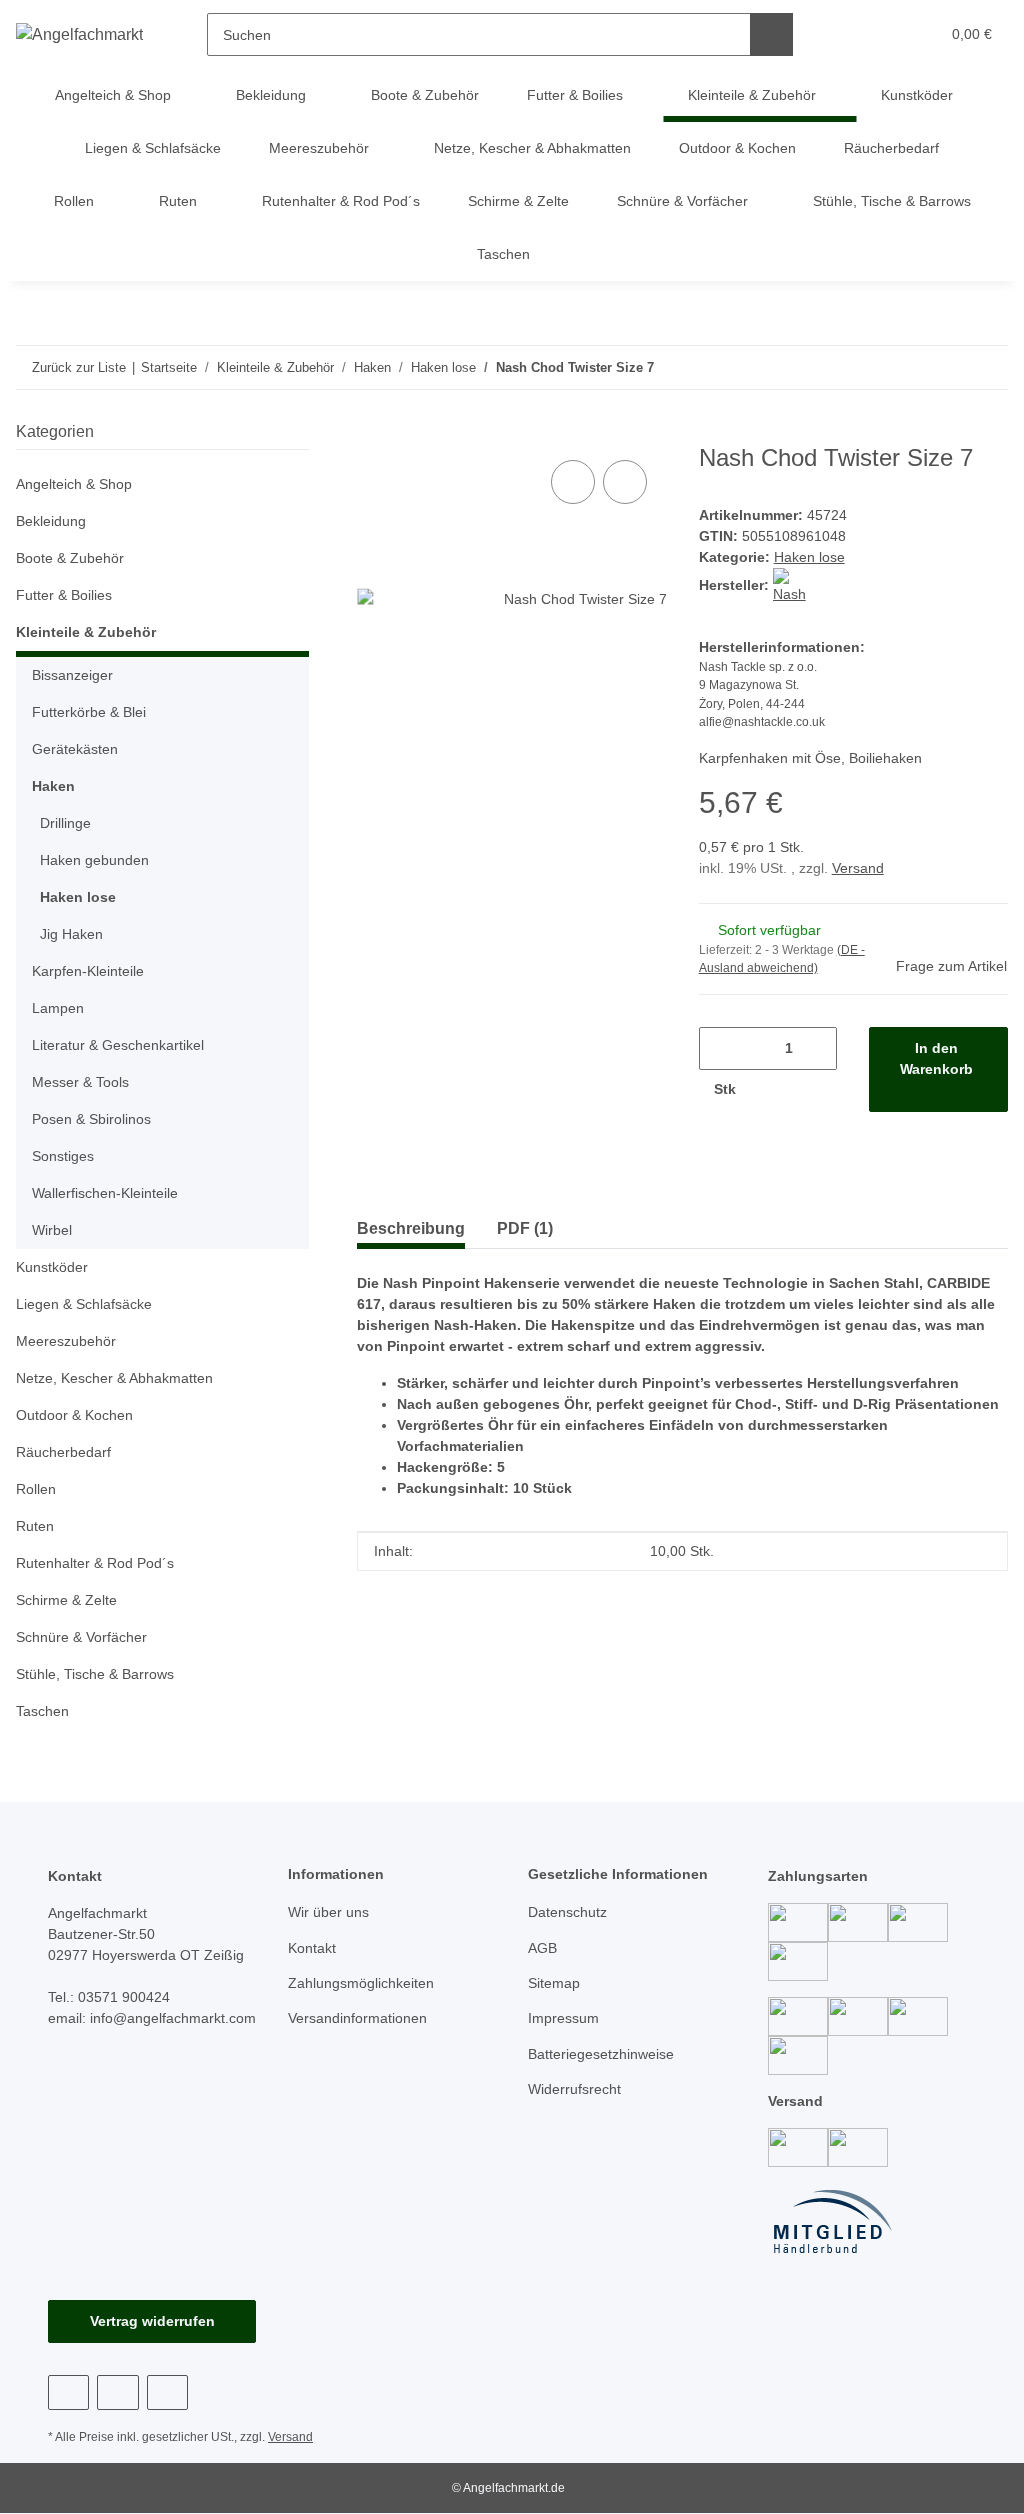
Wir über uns (328, 1912)
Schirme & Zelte (66, 1600)
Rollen (36, 1489)
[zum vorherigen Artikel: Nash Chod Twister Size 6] (986, 367)
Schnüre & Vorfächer (81, 1637)
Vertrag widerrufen (152, 2321)
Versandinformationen (357, 2018)
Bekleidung (51, 521)
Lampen (58, 1008)
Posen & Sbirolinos (91, 1119)
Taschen (42, 1711)
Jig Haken (71, 934)
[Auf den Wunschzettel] (625, 482)
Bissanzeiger (72, 675)
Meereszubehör (66, 1341)
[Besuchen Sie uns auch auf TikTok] (167, 2392)
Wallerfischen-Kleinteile (105, 1193)
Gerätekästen (75, 749)
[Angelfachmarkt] (79, 35)
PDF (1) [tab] (525, 1228)
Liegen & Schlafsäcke (84, 1304)
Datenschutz (567, 1912)
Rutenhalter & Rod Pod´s (95, 1563)
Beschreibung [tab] (411, 1228)
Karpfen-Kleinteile (88, 971)
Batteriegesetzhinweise (601, 2054)
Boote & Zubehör (70, 558)
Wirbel (52, 1230)
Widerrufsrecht (574, 2089)
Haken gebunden (94, 860)
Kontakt (312, 1948)
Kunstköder (52, 1267)
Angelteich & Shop (74, 484)
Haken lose (809, 557)
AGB (542, 1948)
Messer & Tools (80, 1082)
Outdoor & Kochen (74, 1415)
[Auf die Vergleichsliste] (573, 482)
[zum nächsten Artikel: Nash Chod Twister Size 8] (943, 367)
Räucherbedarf (63, 1452)
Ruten (35, 1526)
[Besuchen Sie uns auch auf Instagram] (117, 2392)
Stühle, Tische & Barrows (95, 1674)
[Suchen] (771, 34)
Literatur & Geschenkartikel (118, 1045)
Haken (53, 786)
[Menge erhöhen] (771, 1089)
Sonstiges (63, 1156)
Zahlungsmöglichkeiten (361, 1983)
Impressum (563, 2018)
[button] (846, 34)
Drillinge (65, 823)
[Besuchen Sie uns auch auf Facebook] (68, 2392)
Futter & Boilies (64, 595)
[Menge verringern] (721, 1048)
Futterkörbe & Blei (89, 712)
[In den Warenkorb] (373, 433)
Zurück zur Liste (79, 367)
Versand (858, 868)
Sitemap (554, 1983)
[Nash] (790, 585)
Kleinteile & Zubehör (86, 632)
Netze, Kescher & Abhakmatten (114, 1378)
